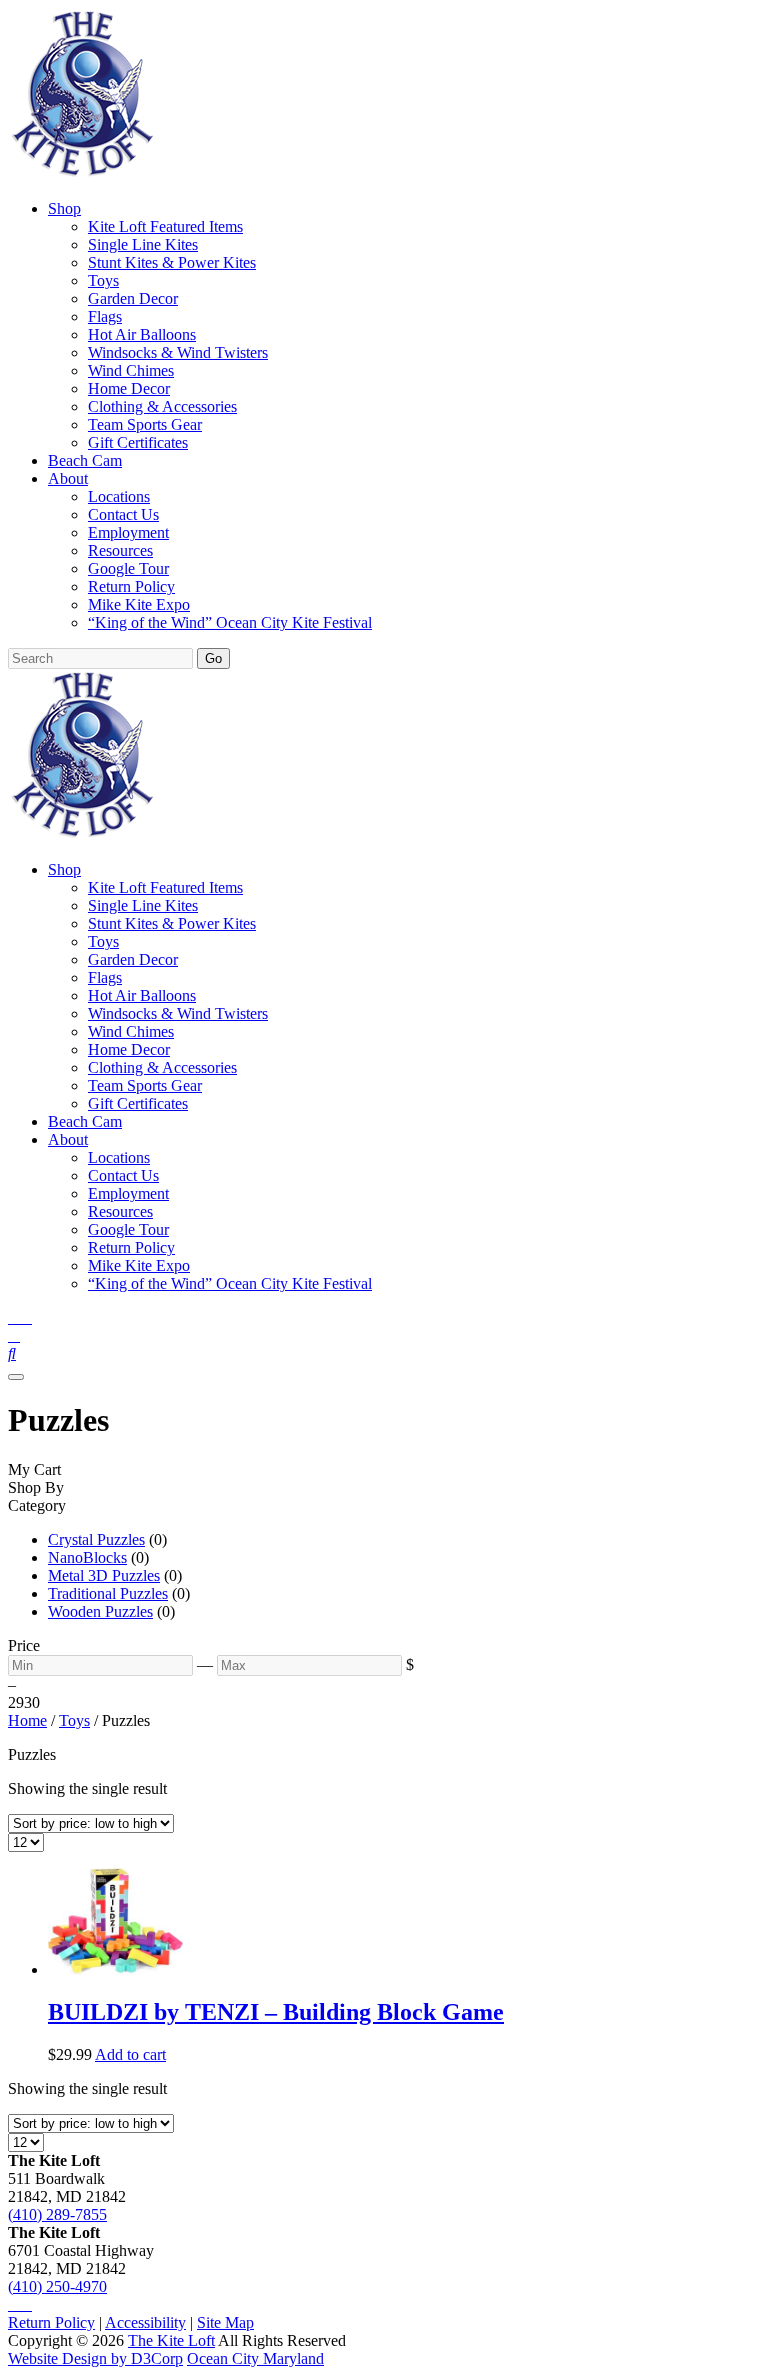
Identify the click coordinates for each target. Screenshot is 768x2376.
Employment (128, 532)
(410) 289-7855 (57, 2214)
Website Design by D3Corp (95, 2358)
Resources (120, 550)
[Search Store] (12, 1353)
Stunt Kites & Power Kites (172, 262)
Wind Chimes (131, 370)
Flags (105, 316)
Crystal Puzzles (96, 1539)
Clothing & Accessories (162, 406)
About (68, 478)
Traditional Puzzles (108, 1593)
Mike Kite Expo (139, 604)
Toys (103, 280)
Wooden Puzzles (100, 1611)
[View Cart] (14, 1335)
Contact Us (123, 514)
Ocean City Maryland (255, 2358)
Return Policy (131, 586)
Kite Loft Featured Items (165, 226)
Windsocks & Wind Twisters (178, 352)
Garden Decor (133, 298)
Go (213, 658)
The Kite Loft (171, 2340)
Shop (64, 208)
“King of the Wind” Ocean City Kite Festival (230, 622)
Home (27, 1720)
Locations (119, 496)
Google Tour (128, 568)
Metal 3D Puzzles (104, 1575)
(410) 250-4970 (57, 2286)
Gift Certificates (138, 442)
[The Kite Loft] (82, 174)
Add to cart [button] (130, 2054)
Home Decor (129, 388)
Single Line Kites (143, 244)
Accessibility (145, 2322)
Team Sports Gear (145, 424)
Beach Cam (85, 460)
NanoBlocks (87, 1557)
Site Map (225, 2322)
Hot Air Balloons (142, 334)
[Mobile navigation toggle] (16, 1377)
